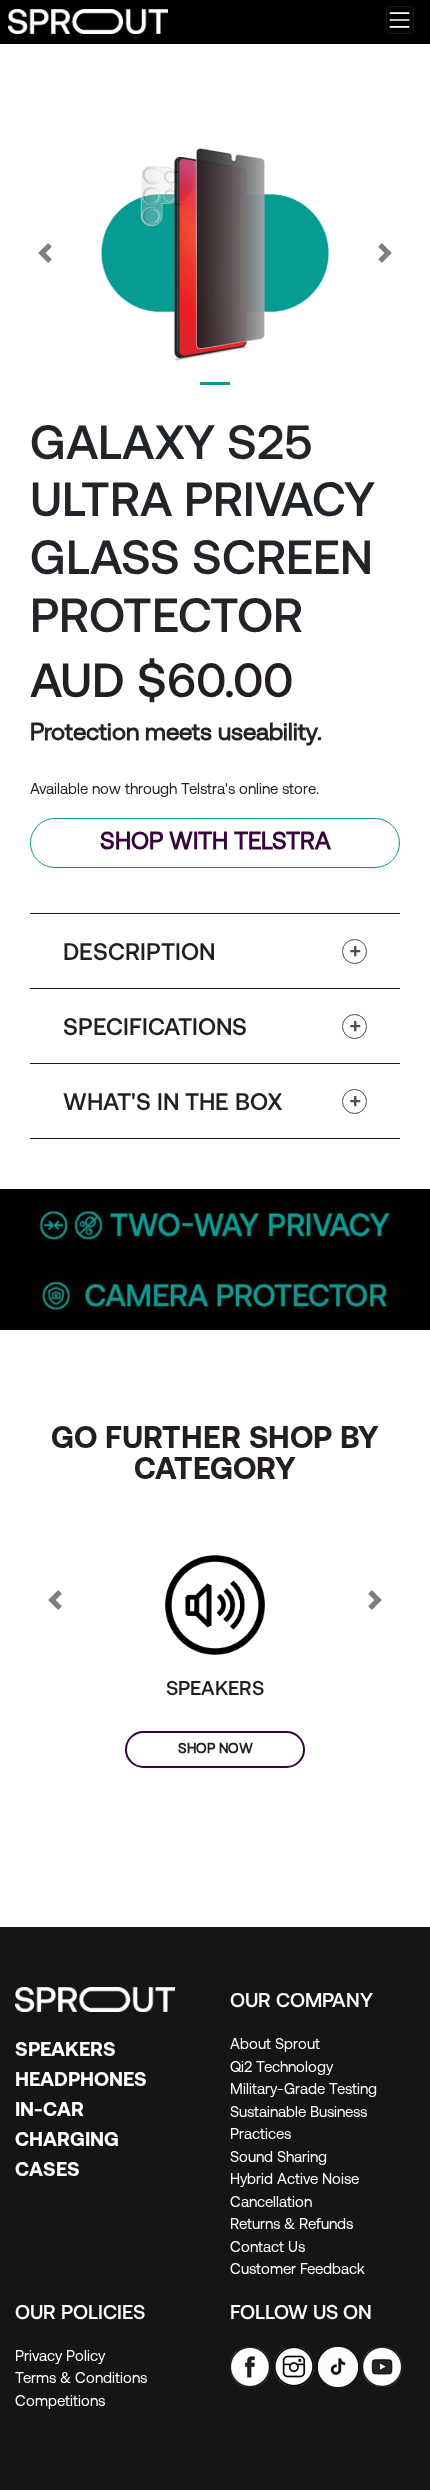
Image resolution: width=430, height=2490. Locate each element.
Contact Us (267, 2248)
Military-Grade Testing (303, 2090)
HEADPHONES (81, 2081)
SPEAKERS (215, 1687)
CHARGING (67, 2141)
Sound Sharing (278, 2158)
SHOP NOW (215, 1749)
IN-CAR (49, 2111)
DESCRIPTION (139, 950)
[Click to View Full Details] (215, 1605)
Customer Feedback (297, 2270)
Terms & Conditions (81, 2379)
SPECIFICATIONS (155, 1025)
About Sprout (275, 2045)
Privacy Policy (60, 2357)
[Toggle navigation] (400, 20)
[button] (45, 253)
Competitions (60, 2402)
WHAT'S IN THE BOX (173, 1100)
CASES (47, 2171)
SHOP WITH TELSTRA (215, 843)
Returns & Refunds (291, 2225)
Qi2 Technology (281, 2068)
